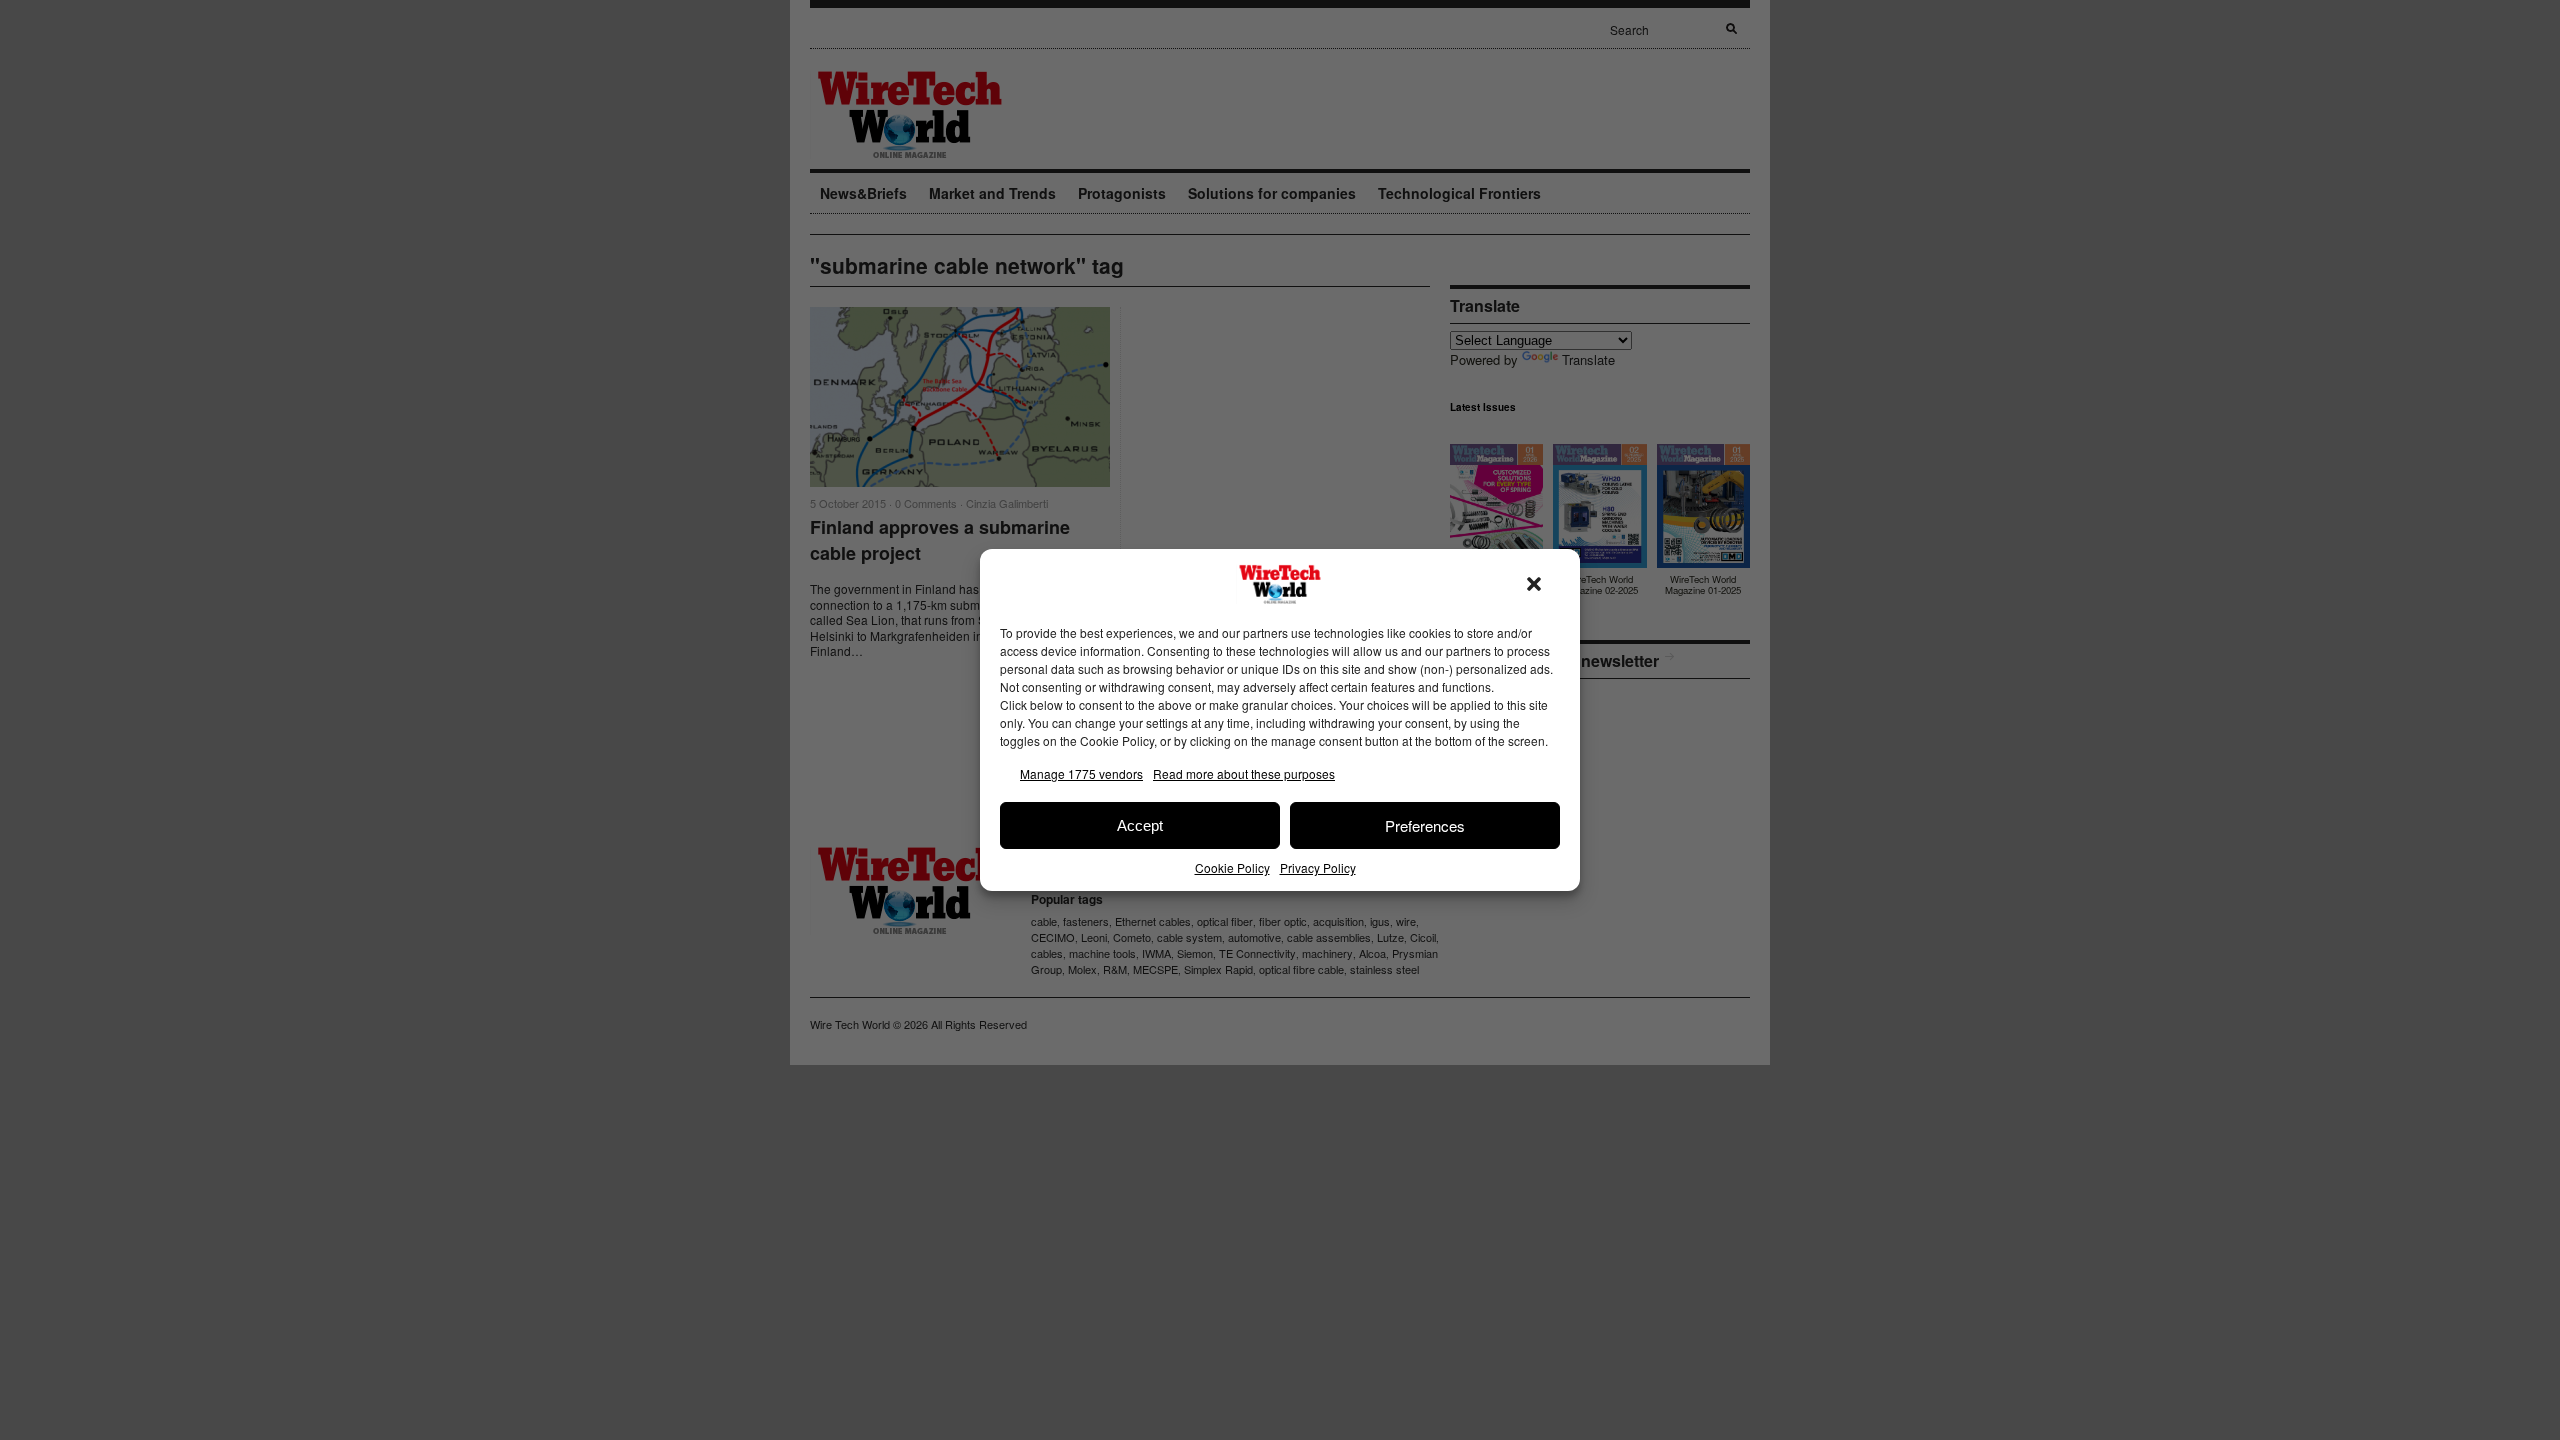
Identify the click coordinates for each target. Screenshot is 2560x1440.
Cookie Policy (1232, 867)
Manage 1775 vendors (1081, 773)
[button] (1534, 584)
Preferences (1425, 825)
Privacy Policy (1318, 867)
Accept (1140, 825)
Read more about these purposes (1244, 773)
